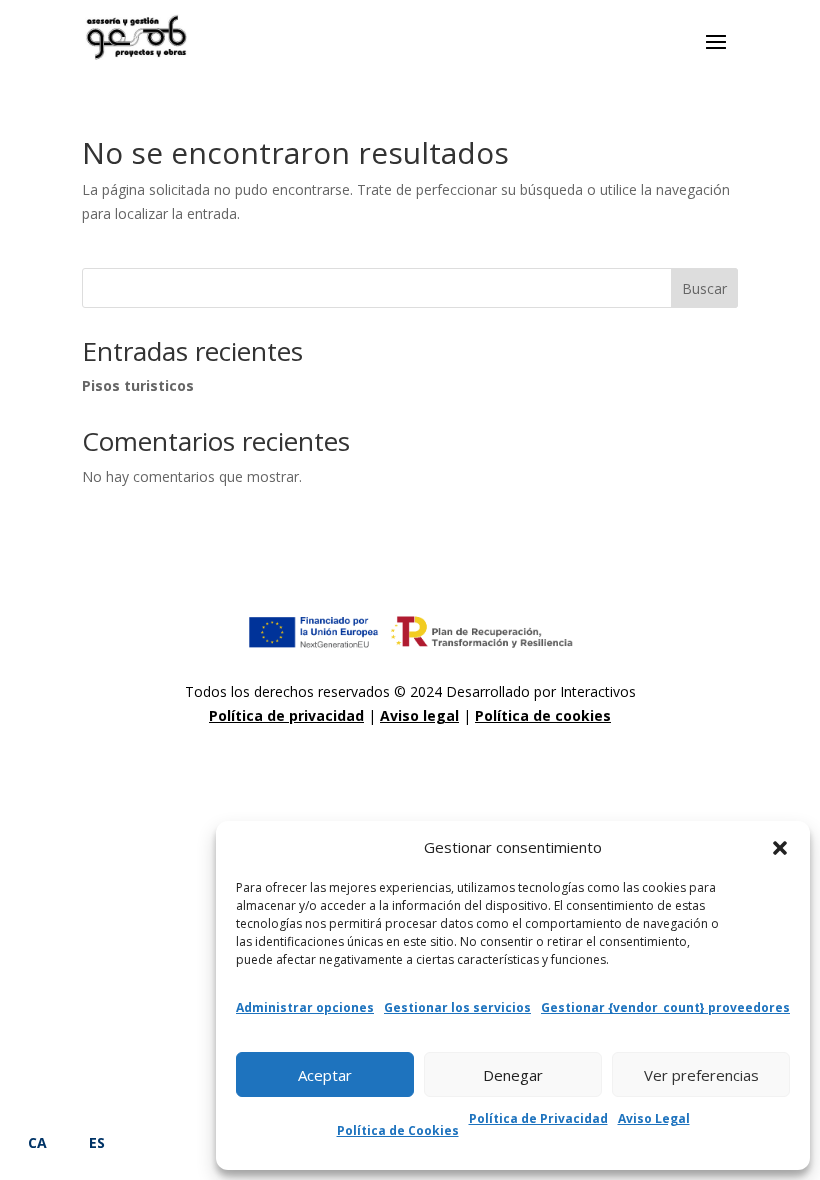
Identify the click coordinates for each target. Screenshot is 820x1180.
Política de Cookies (398, 1130)
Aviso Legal (654, 1118)
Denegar (513, 1075)
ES (97, 1142)
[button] (780, 848)
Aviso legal (419, 715)
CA (37, 1142)
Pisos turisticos (138, 385)
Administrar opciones (305, 1007)
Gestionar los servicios (457, 1007)
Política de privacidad (286, 715)
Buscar (704, 288)
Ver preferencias (701, 1075)
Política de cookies (543, 715)
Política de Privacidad (538, 1118)
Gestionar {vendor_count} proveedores (665, 1007)
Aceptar (325, 1075)
